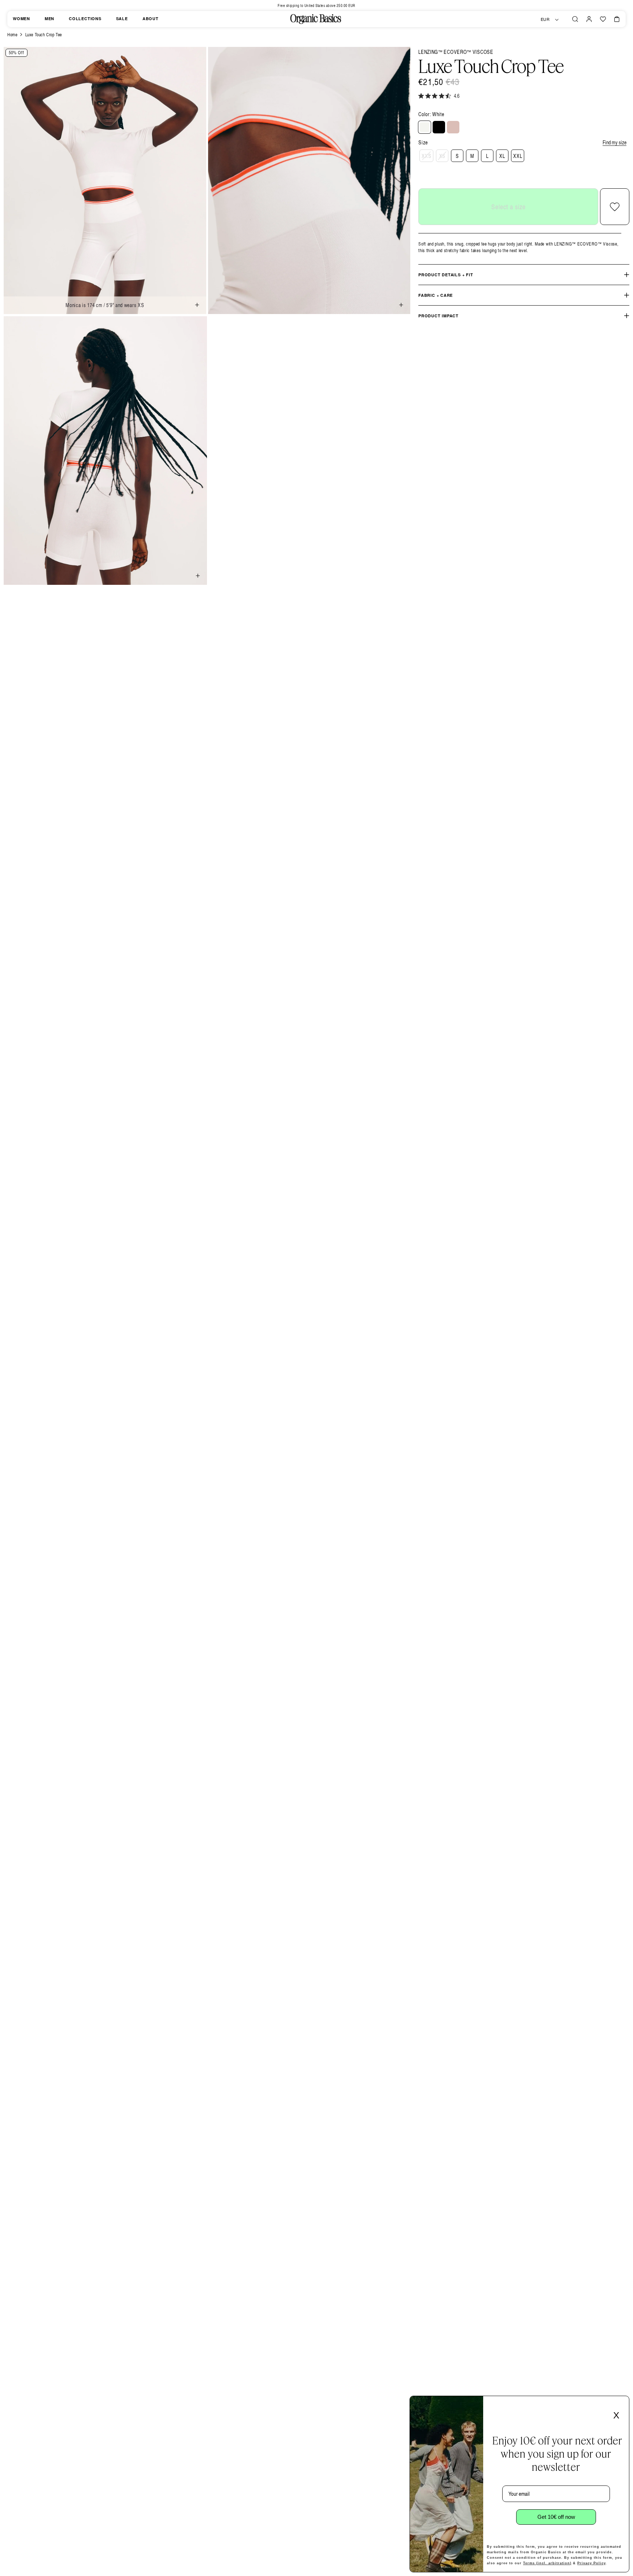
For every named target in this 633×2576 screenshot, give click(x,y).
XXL (518, 156)
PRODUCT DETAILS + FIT (446, 275)
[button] (575, 19)
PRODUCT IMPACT (438, 316)
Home (12, 35)
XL (502, 156)
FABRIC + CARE (436, 295)
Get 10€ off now (556, 2517)
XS (442, 156)
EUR (545, 19)
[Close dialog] (621, 2404)
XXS (426, 156)
